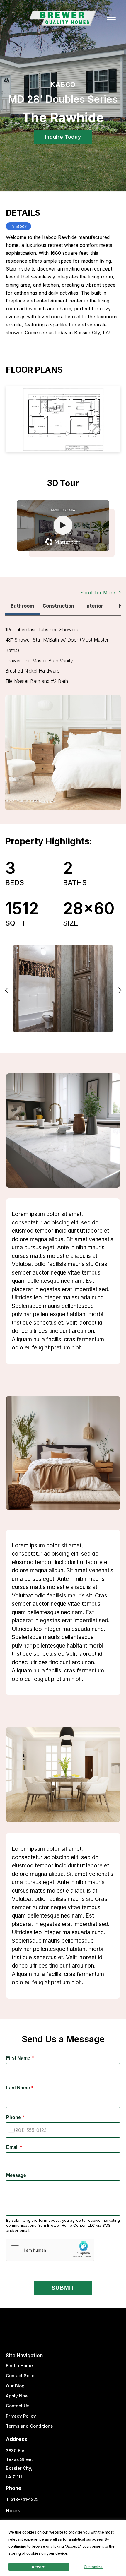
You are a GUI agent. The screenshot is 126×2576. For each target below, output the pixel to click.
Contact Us (18, 2406)
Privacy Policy (21, 2416)
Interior (94, 606)
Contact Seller (21, 2376)
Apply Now (17, 2396)
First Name (20, 2058)
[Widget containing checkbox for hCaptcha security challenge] (50, 2250)
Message (16, 2175)
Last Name (20, 2088)
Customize (93, 2567)
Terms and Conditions (29, 2426)
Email (14, 2147)
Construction (58, 606)
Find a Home (19, 2366)
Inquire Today (63, 137)
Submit (63, 2288)
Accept (39, 2567)
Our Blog (15, 2386)
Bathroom (22, 606)
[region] (63, 2548)
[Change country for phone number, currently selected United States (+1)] (13, 2130)
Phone (15, 2117)
